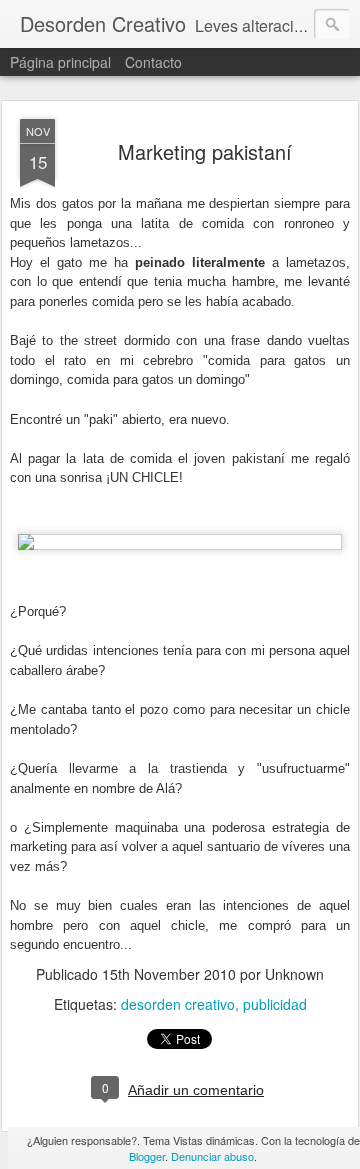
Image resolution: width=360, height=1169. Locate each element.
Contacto (153, 62)
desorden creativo (178, 1004)
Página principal (60, 62)
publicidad (275, 1004)
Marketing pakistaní (205, 151)
